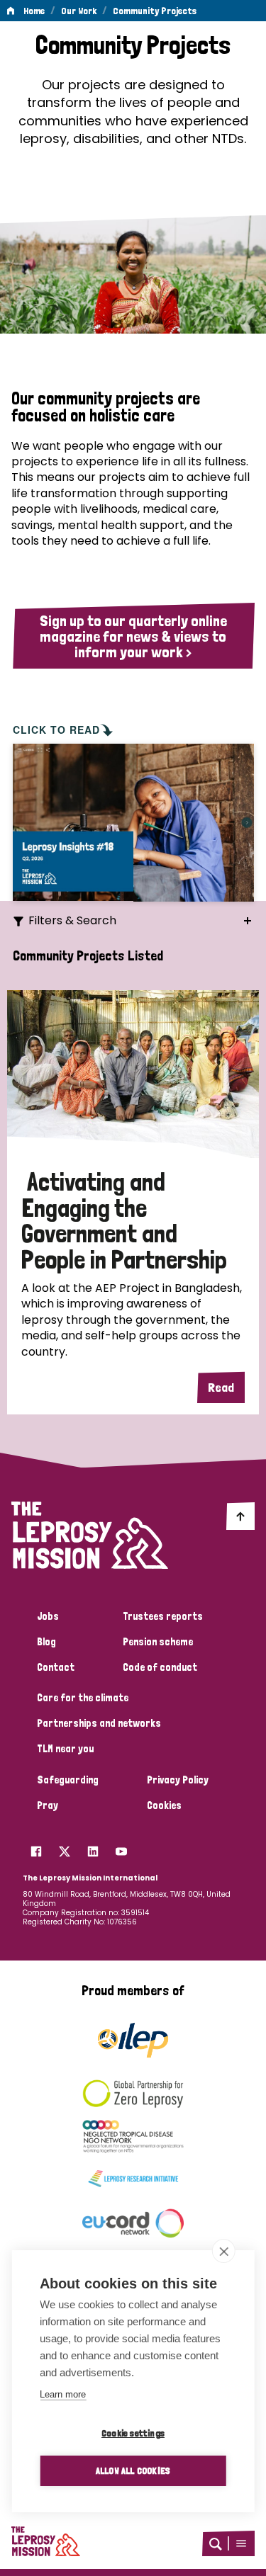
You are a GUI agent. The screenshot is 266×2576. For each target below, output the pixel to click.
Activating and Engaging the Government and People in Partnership (124, 1221)
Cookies (164, 1805)
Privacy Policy (178, 1780)
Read (221, 1387)
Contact (56, 1667)
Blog (46, 1642)
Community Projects (155, 11)
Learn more (63, 2394)
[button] (241, 2543)
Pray (48, 1805)
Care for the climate (83, 1698)
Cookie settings (133, 2433)
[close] (224, 2251)
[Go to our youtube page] (121, 1848)
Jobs (48, 1616)
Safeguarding (68, 1780)
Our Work (79, 11)
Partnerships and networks (99, 1723)
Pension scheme (158, 1642)
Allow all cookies (133, 2470)
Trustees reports (163, 1616)
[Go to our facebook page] (36, 1848)
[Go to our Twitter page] (65, 1848)
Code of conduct (160, 1667)
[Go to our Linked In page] (93, 1848)
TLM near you (65, 1749)
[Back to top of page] (240, 1516)
